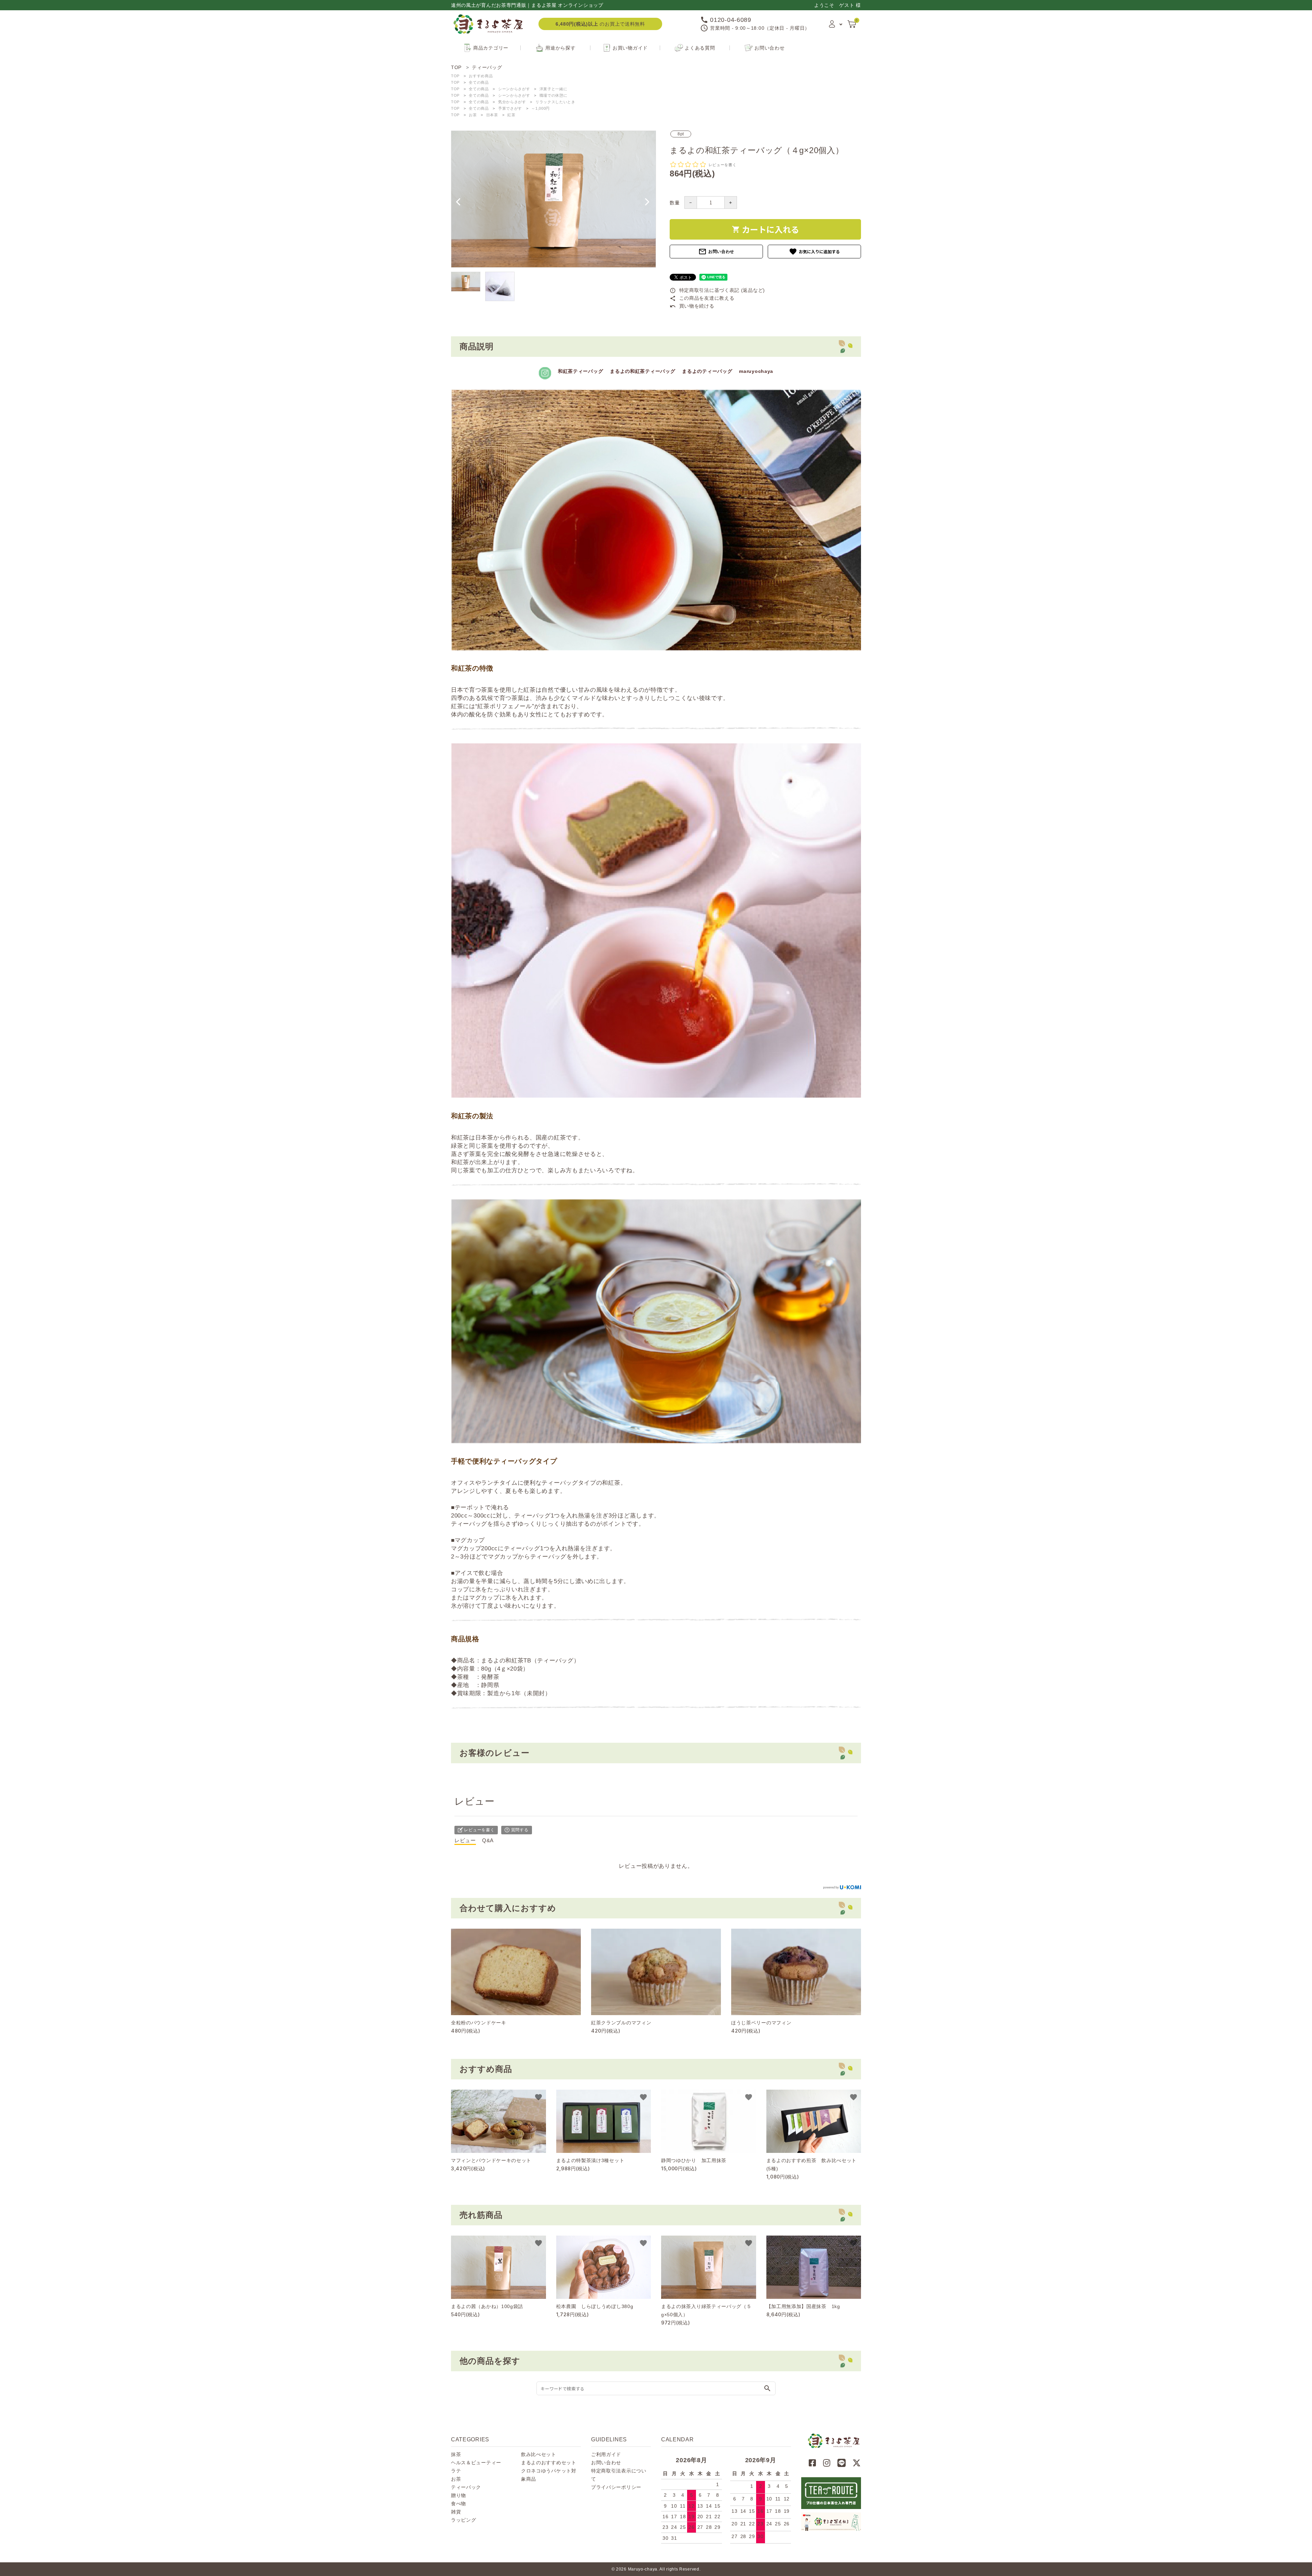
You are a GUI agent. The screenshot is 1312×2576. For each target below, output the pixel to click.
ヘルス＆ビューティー (476, 2463)
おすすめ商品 (481, 76)
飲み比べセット (539, 2454)
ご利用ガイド (606, 2454)
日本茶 (492, 115)
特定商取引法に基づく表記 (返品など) (717, 290)
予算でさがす (510, 108)
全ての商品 (479, 82)
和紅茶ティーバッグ (580, 371)
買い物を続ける (692, 306)
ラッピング (464, 2520)
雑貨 (456, 2512)
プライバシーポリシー (616, 2487)
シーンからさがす (514, 89)
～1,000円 (541, 108)
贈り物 (459, 2495)
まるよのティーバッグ (707, 371)
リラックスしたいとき (555, 102)
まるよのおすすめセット (549, 2463)
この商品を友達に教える (702, 298)
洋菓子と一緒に (553, 89)
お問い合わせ (716, 252)
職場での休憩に (553, 95)
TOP (455, 76)
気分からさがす (512, 102)
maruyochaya (756, 371)
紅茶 (511, 115)
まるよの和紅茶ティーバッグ (643, 371)
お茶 (473, 115)
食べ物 (459, 2504)
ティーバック (466, 2487)
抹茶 (456, 2454)
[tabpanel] (553, 199)
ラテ (456, 2471)
